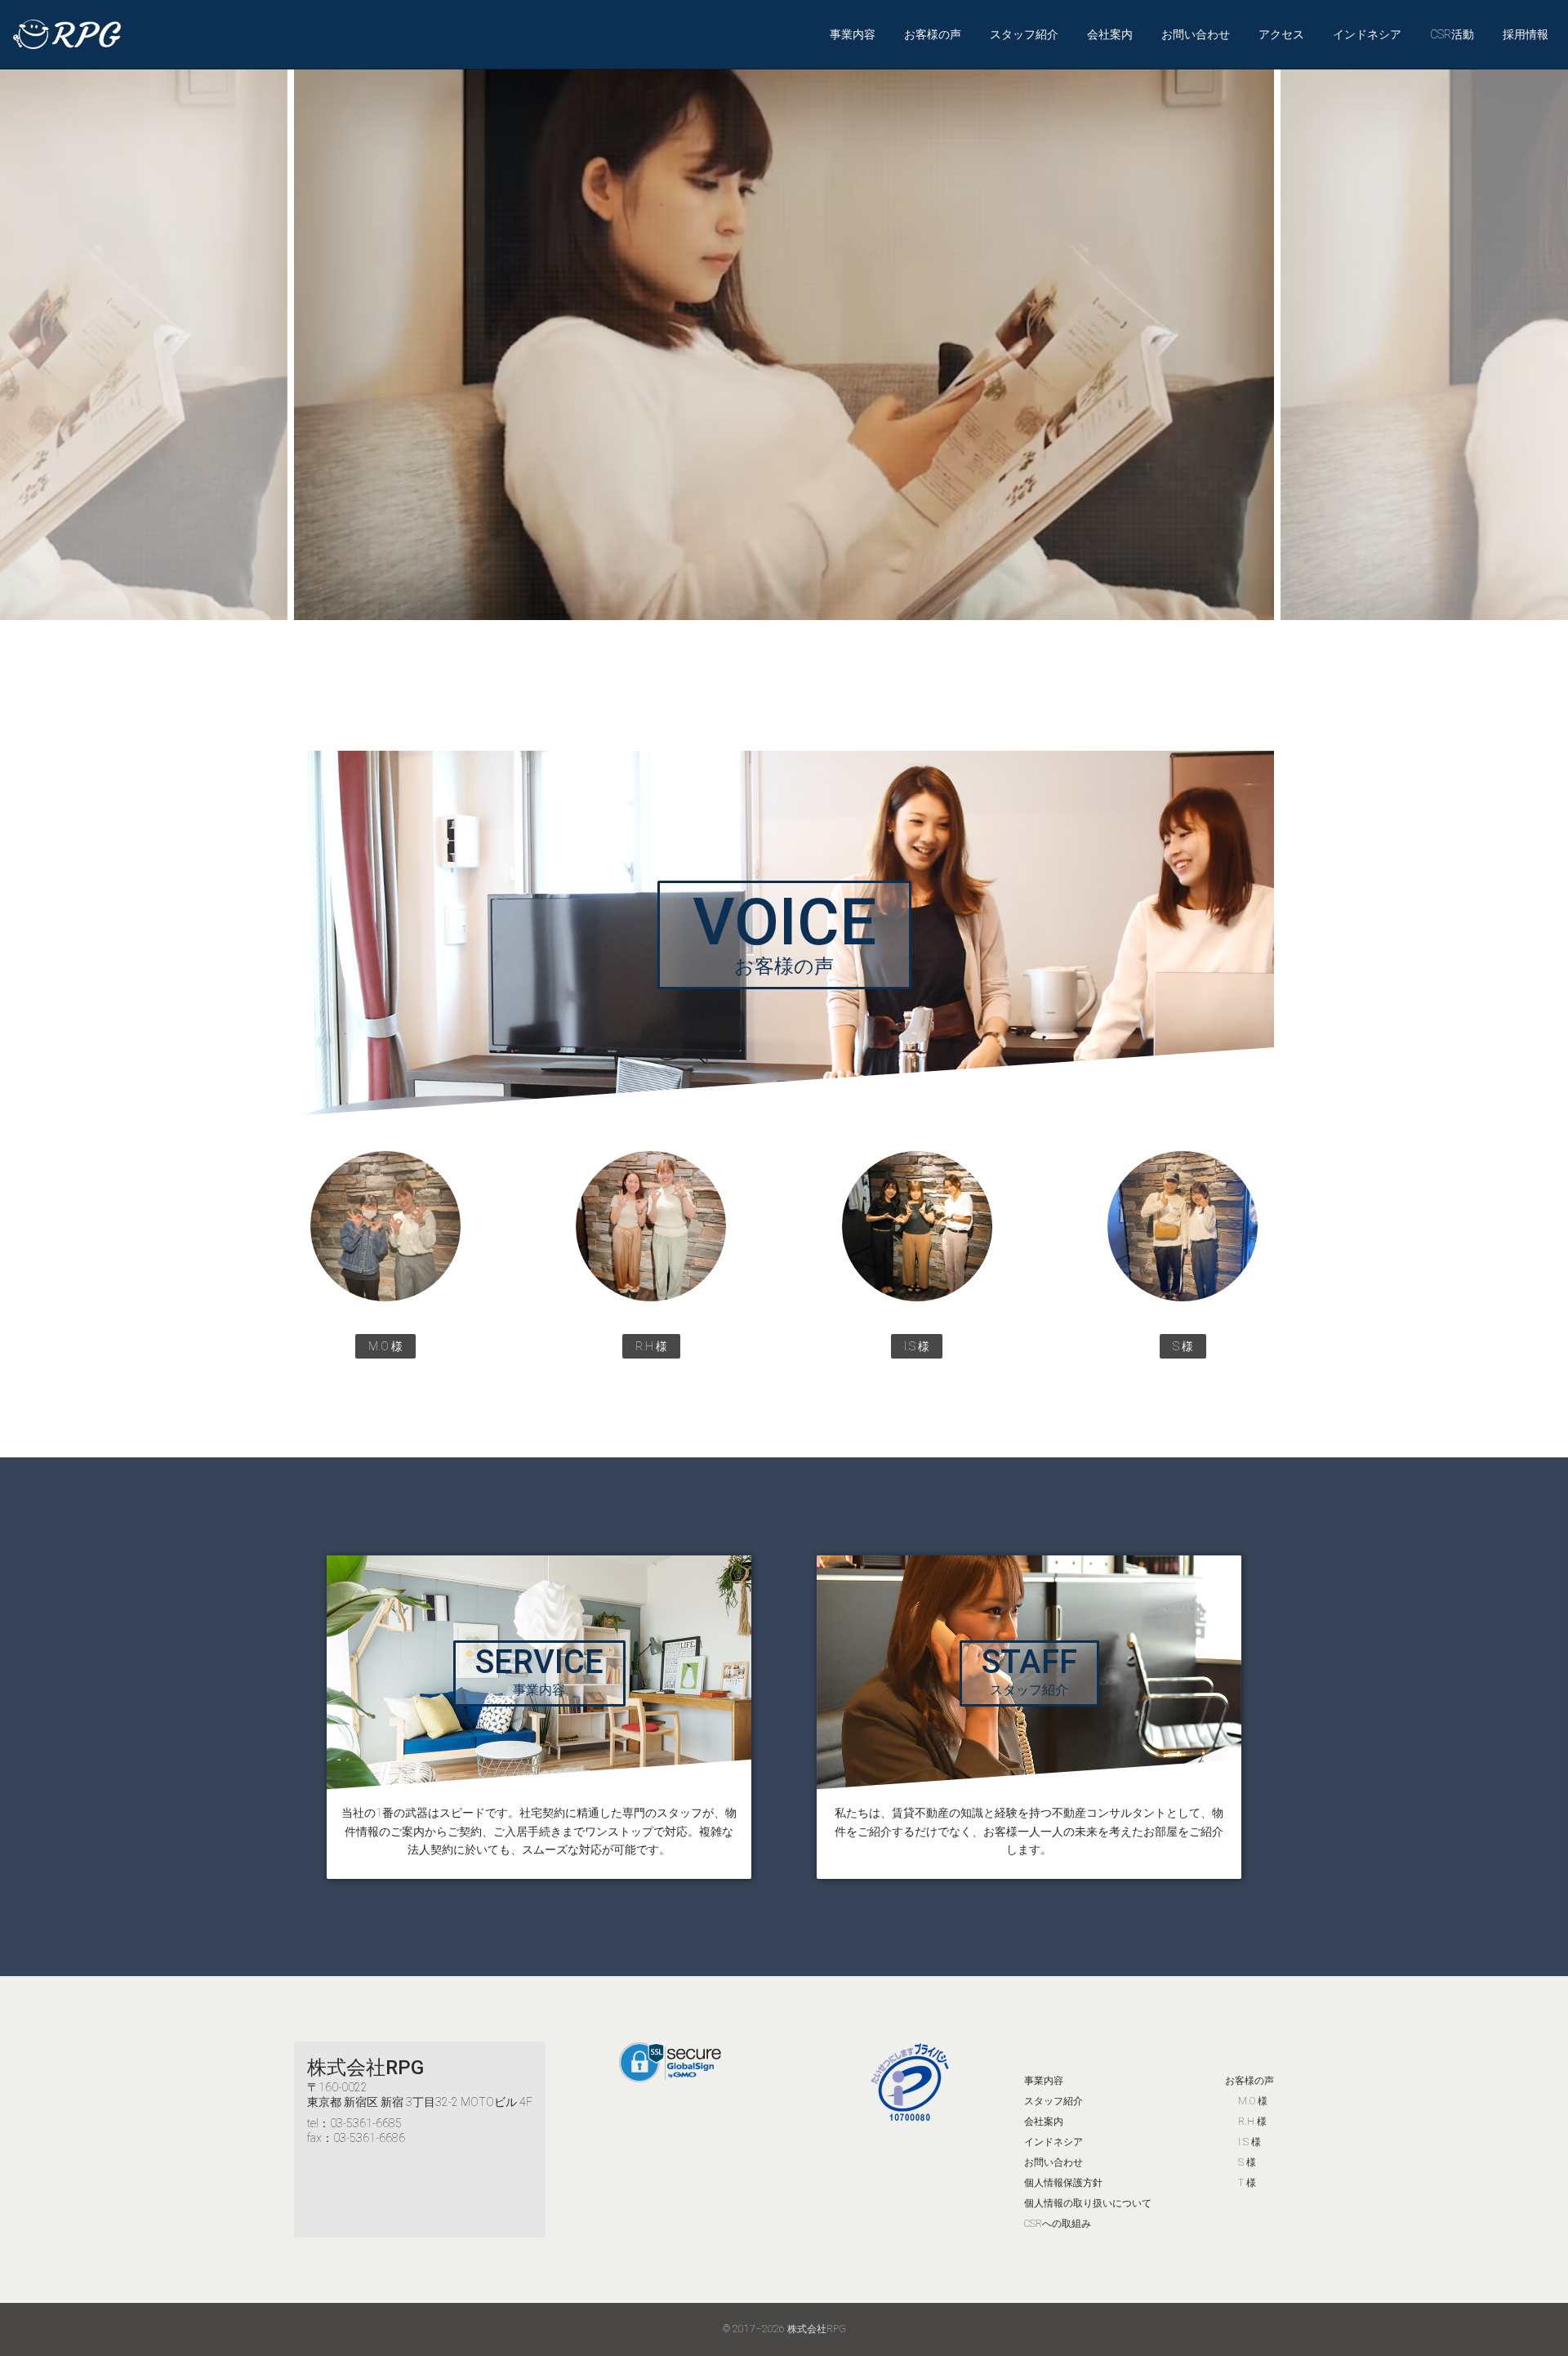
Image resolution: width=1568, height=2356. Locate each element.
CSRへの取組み (1058, 2224)
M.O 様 (1253, 2101)
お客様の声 (933, 34)
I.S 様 (1249, 2142)
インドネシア (1367, 34)
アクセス (1281, 34)
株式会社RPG (365, 2068)
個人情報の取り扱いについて (1088, 2203)
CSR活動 (1452, 34)
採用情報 (1526, 34)
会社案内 (1110, 34)
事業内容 (853, 34)
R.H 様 (1252, 2122)
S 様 (1247, 2162)
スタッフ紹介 (1024, 34)
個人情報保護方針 (1063, 2183)
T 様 (1247, 2183)
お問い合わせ (1196, 34)
